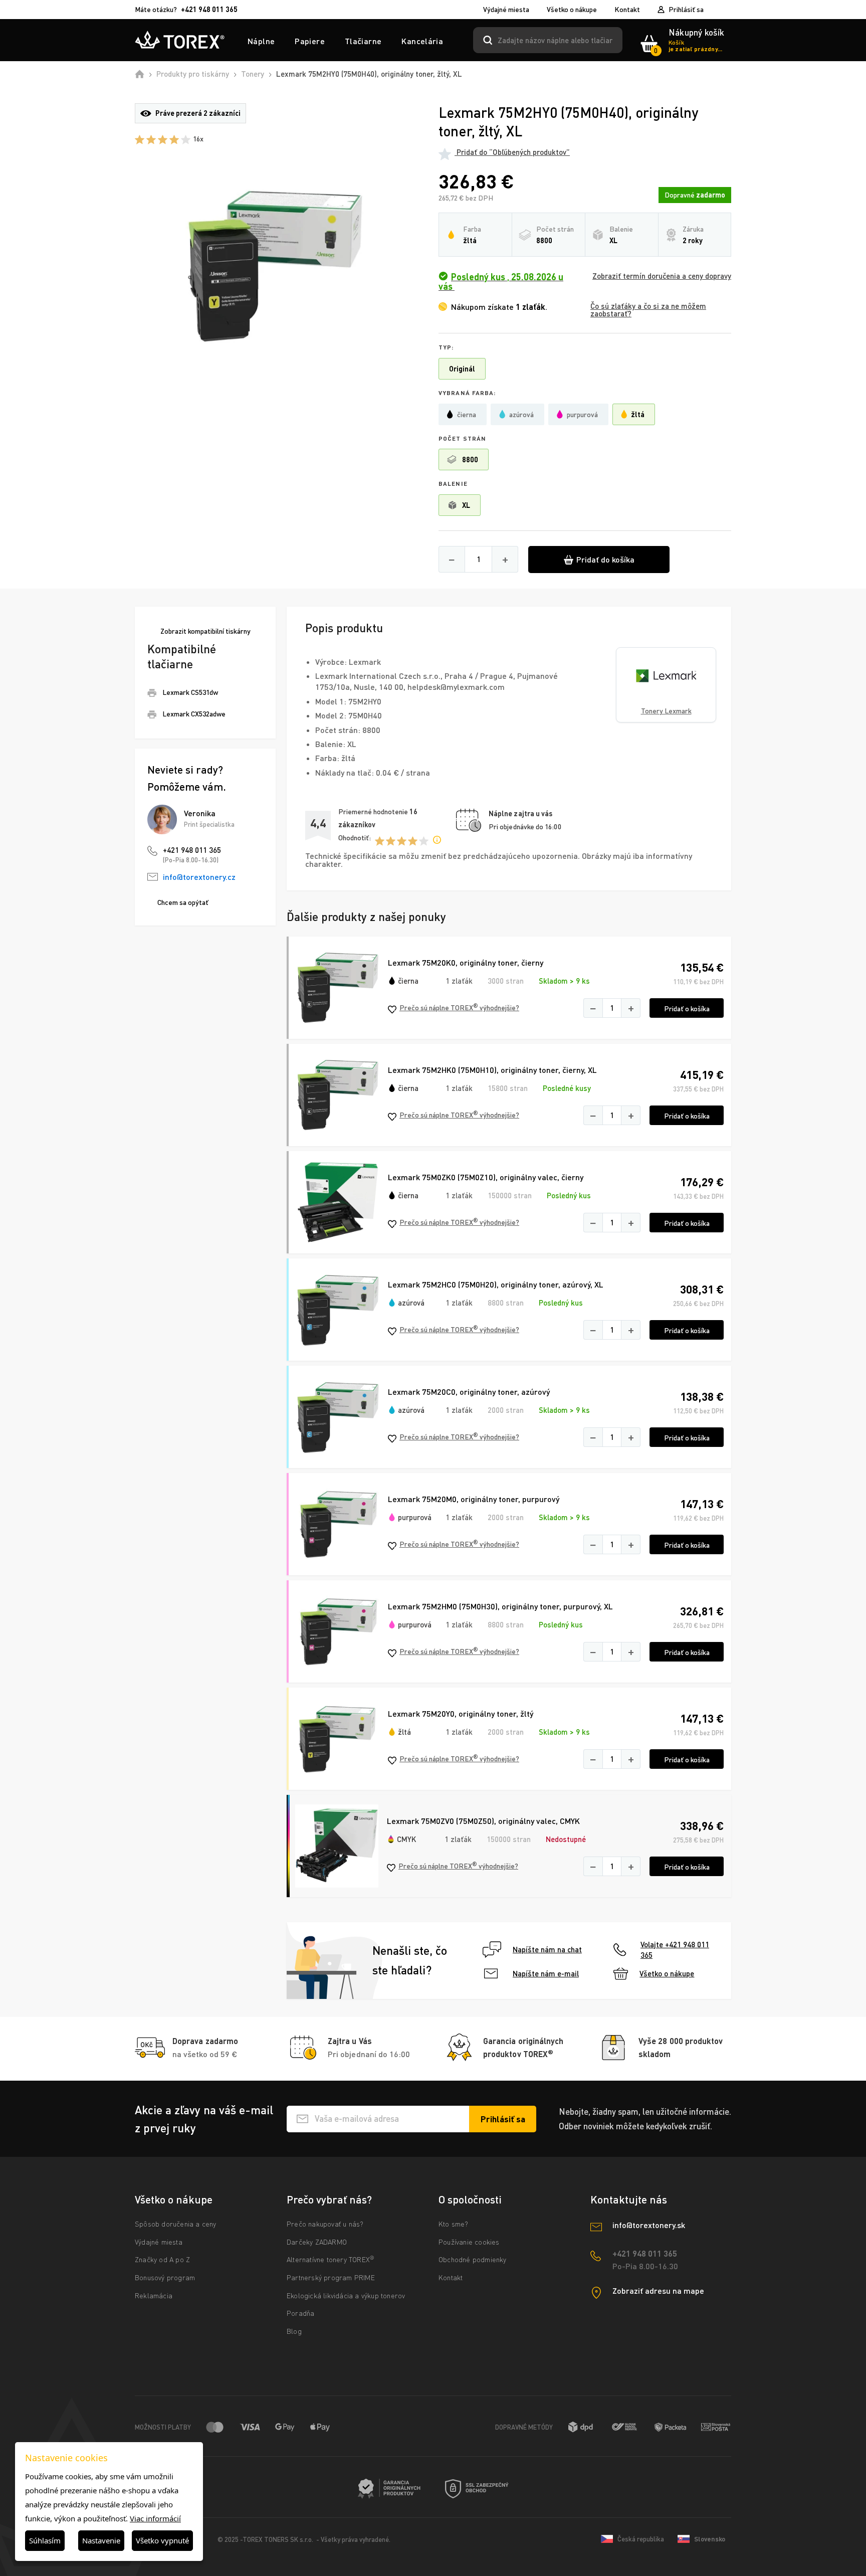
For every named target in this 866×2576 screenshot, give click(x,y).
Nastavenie (101, 2540)
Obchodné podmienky (473, 2259)
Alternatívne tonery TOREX (331, 2259)
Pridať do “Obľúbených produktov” (512, 152)
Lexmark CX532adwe (194, 714)
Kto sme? (454, 2224)
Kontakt (627, 10)
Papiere (310, 41)
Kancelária (422, 41)
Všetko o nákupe (572, 10)
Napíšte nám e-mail (546, 1973)
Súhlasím (45, 2540)
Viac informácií (155, 2518)
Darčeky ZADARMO (317, 2242)
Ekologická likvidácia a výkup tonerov (346, 2295)
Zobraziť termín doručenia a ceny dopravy (662, 276)
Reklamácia (154, 2295)
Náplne (261, 41)
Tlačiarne (363, 41)
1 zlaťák (459, 981)
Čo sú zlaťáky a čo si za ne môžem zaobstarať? (648, 310)
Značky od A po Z (162, 2259)
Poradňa (300, 2313)
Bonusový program (165, 2277)
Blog (294, 2331)
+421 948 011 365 (192, 850)
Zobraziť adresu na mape (658, 2290)
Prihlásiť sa (686, 9)
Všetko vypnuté (162, 2540)
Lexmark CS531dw (190, 692)
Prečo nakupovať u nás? (325, 2224)
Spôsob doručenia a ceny (176, 2224)
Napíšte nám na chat (547, 1949)
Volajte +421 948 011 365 (675, 1950)
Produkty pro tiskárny (193, 74)
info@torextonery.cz (199, 877)
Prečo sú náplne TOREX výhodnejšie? (459, 1007)
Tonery (253, 74)
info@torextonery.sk (649, 2225)
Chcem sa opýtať (183, 902)
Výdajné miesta (506, 10)
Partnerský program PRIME (331, 2277)
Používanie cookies (469, 2242)
